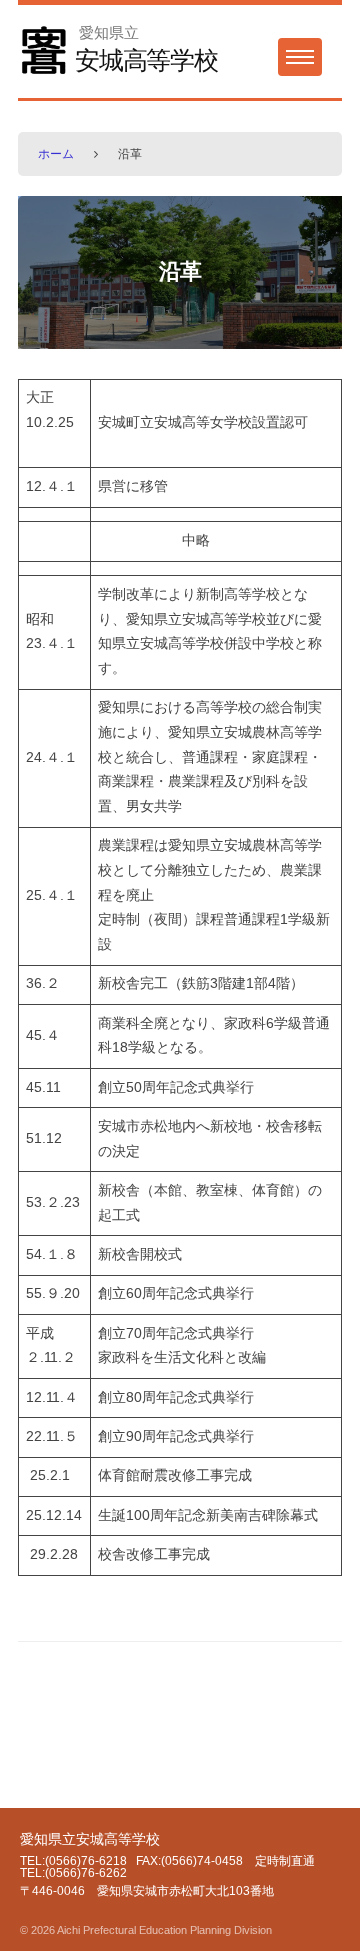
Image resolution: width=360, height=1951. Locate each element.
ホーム (56, 154)
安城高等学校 (146, 60)
